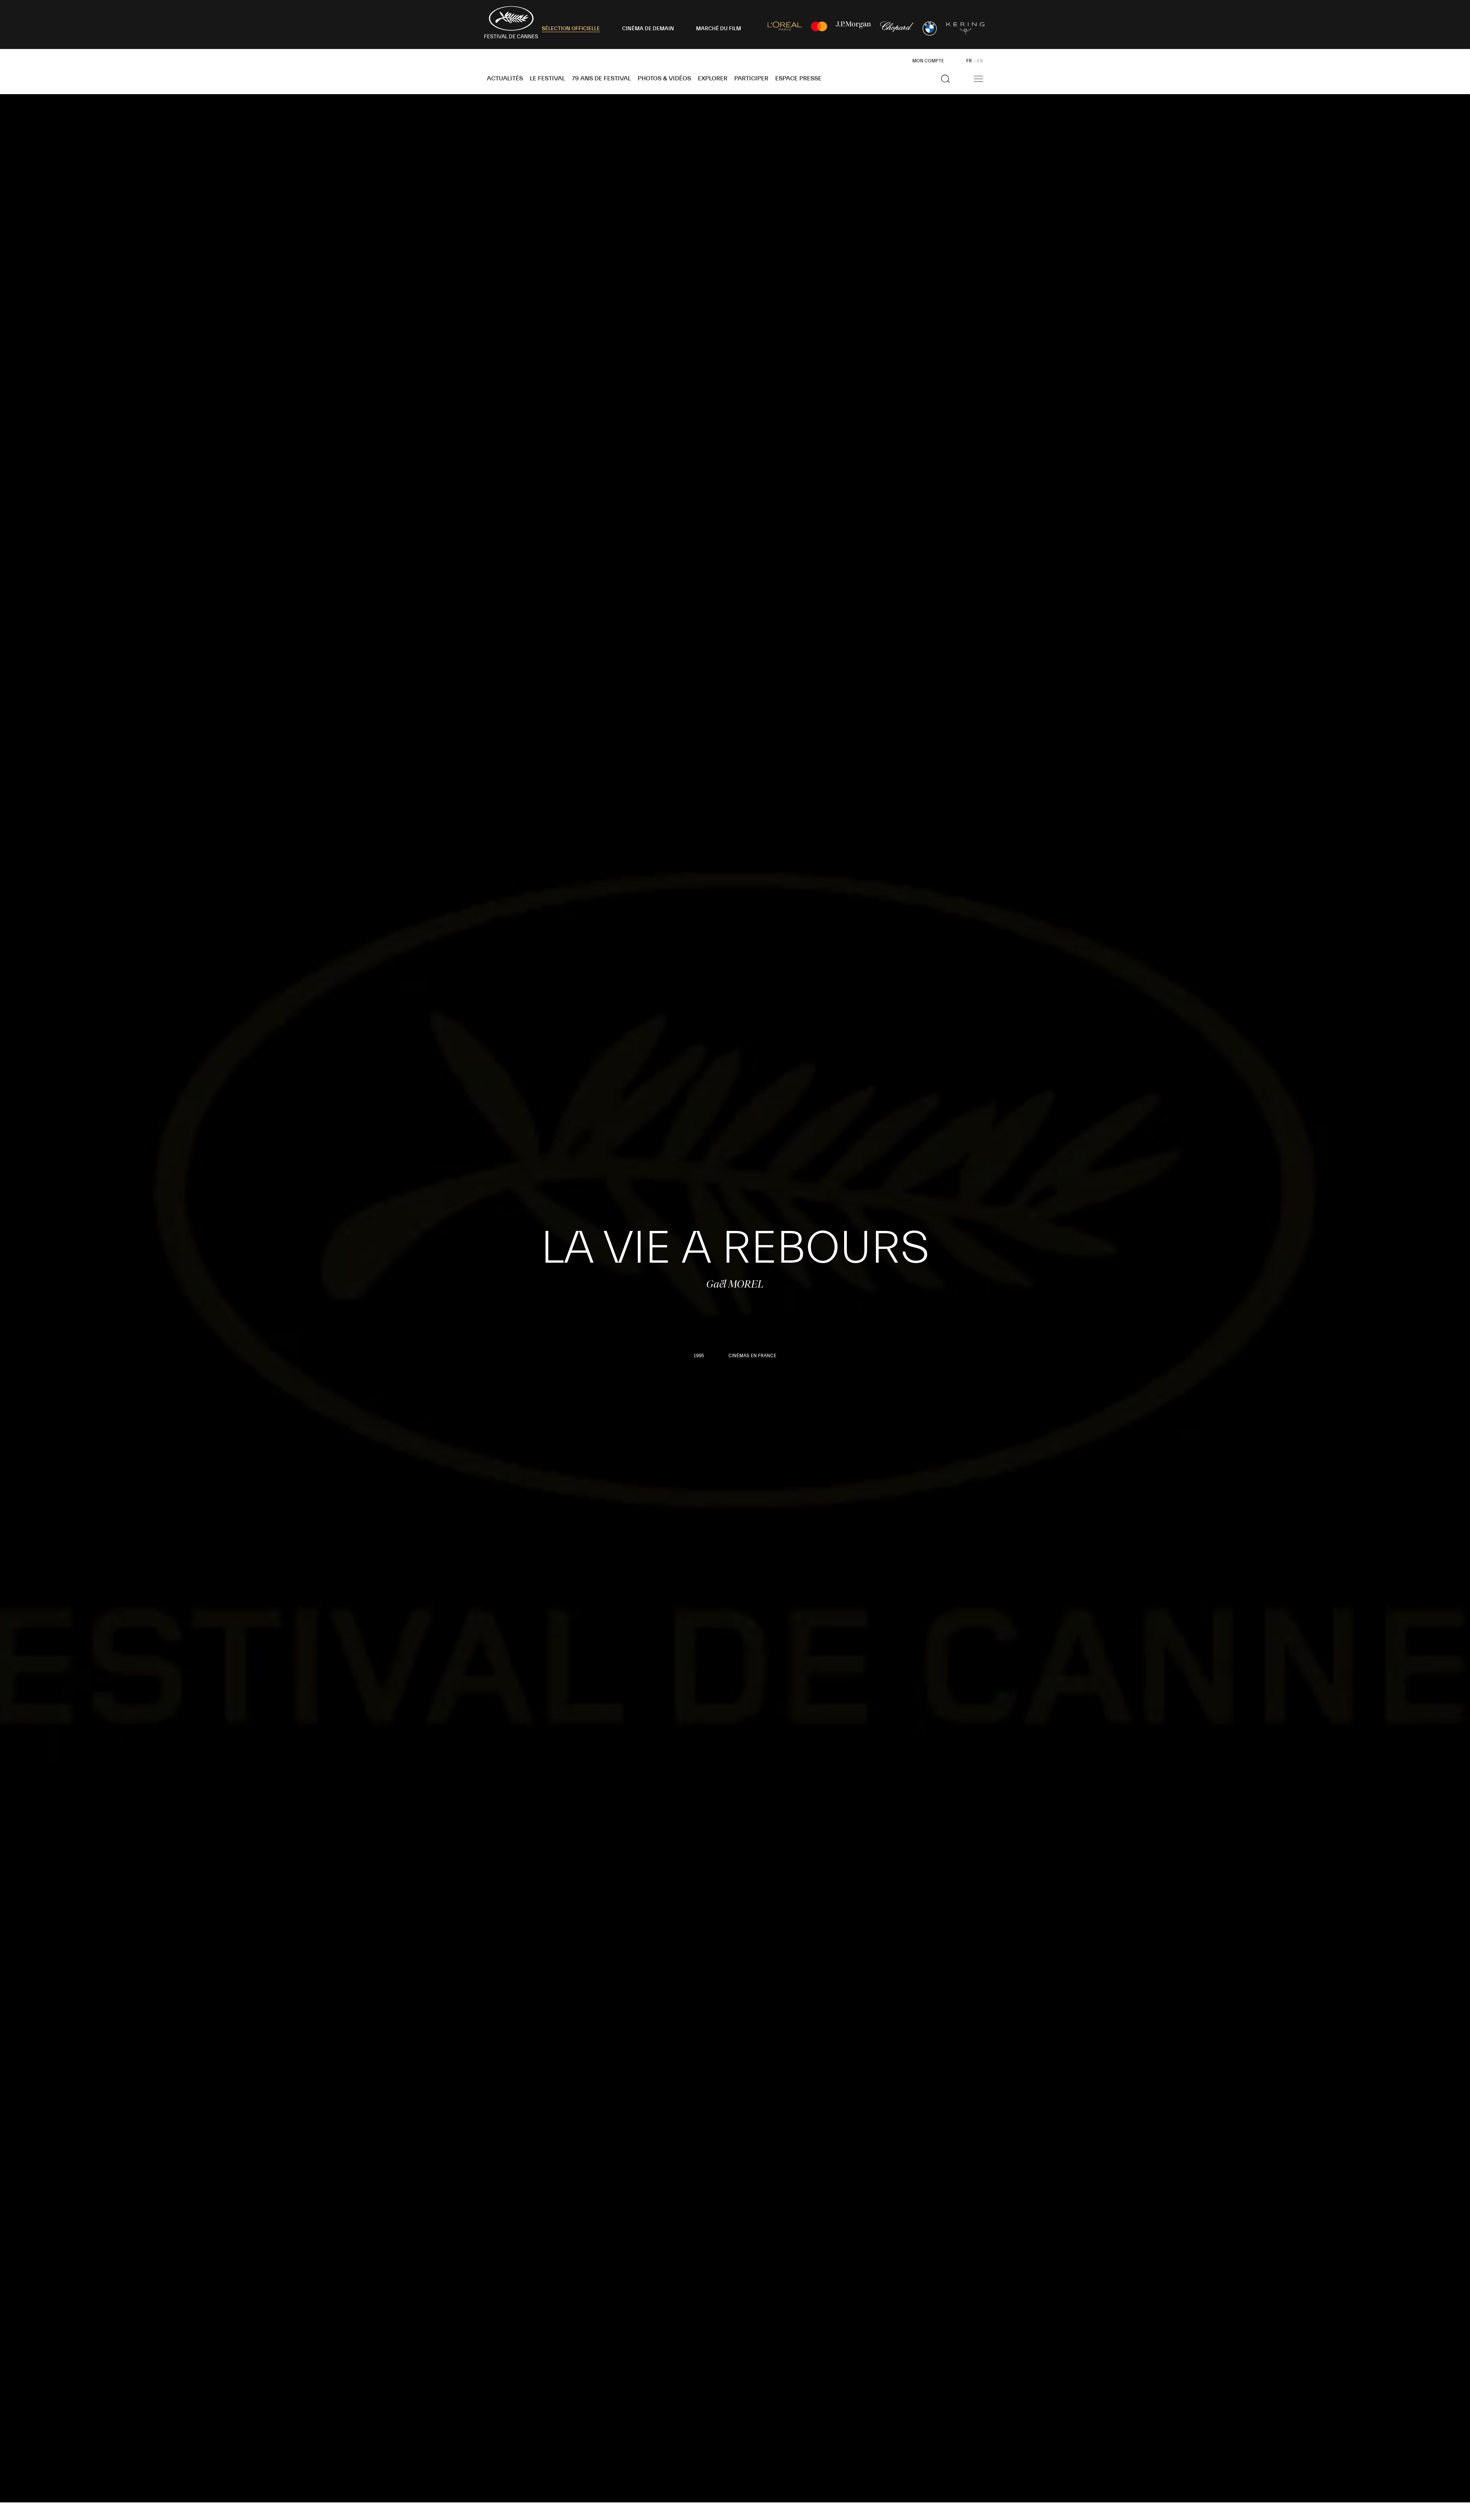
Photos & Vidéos (664, 78)
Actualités (505, 78)
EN (980, 61)
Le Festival (547, 78)
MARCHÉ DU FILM (719, 29)
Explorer (713, 78)
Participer (751, 78)
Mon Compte (928, 61)
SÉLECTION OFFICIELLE (571, 29)
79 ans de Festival (601, 78)
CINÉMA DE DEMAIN (648, 29)
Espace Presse (798, 78)
